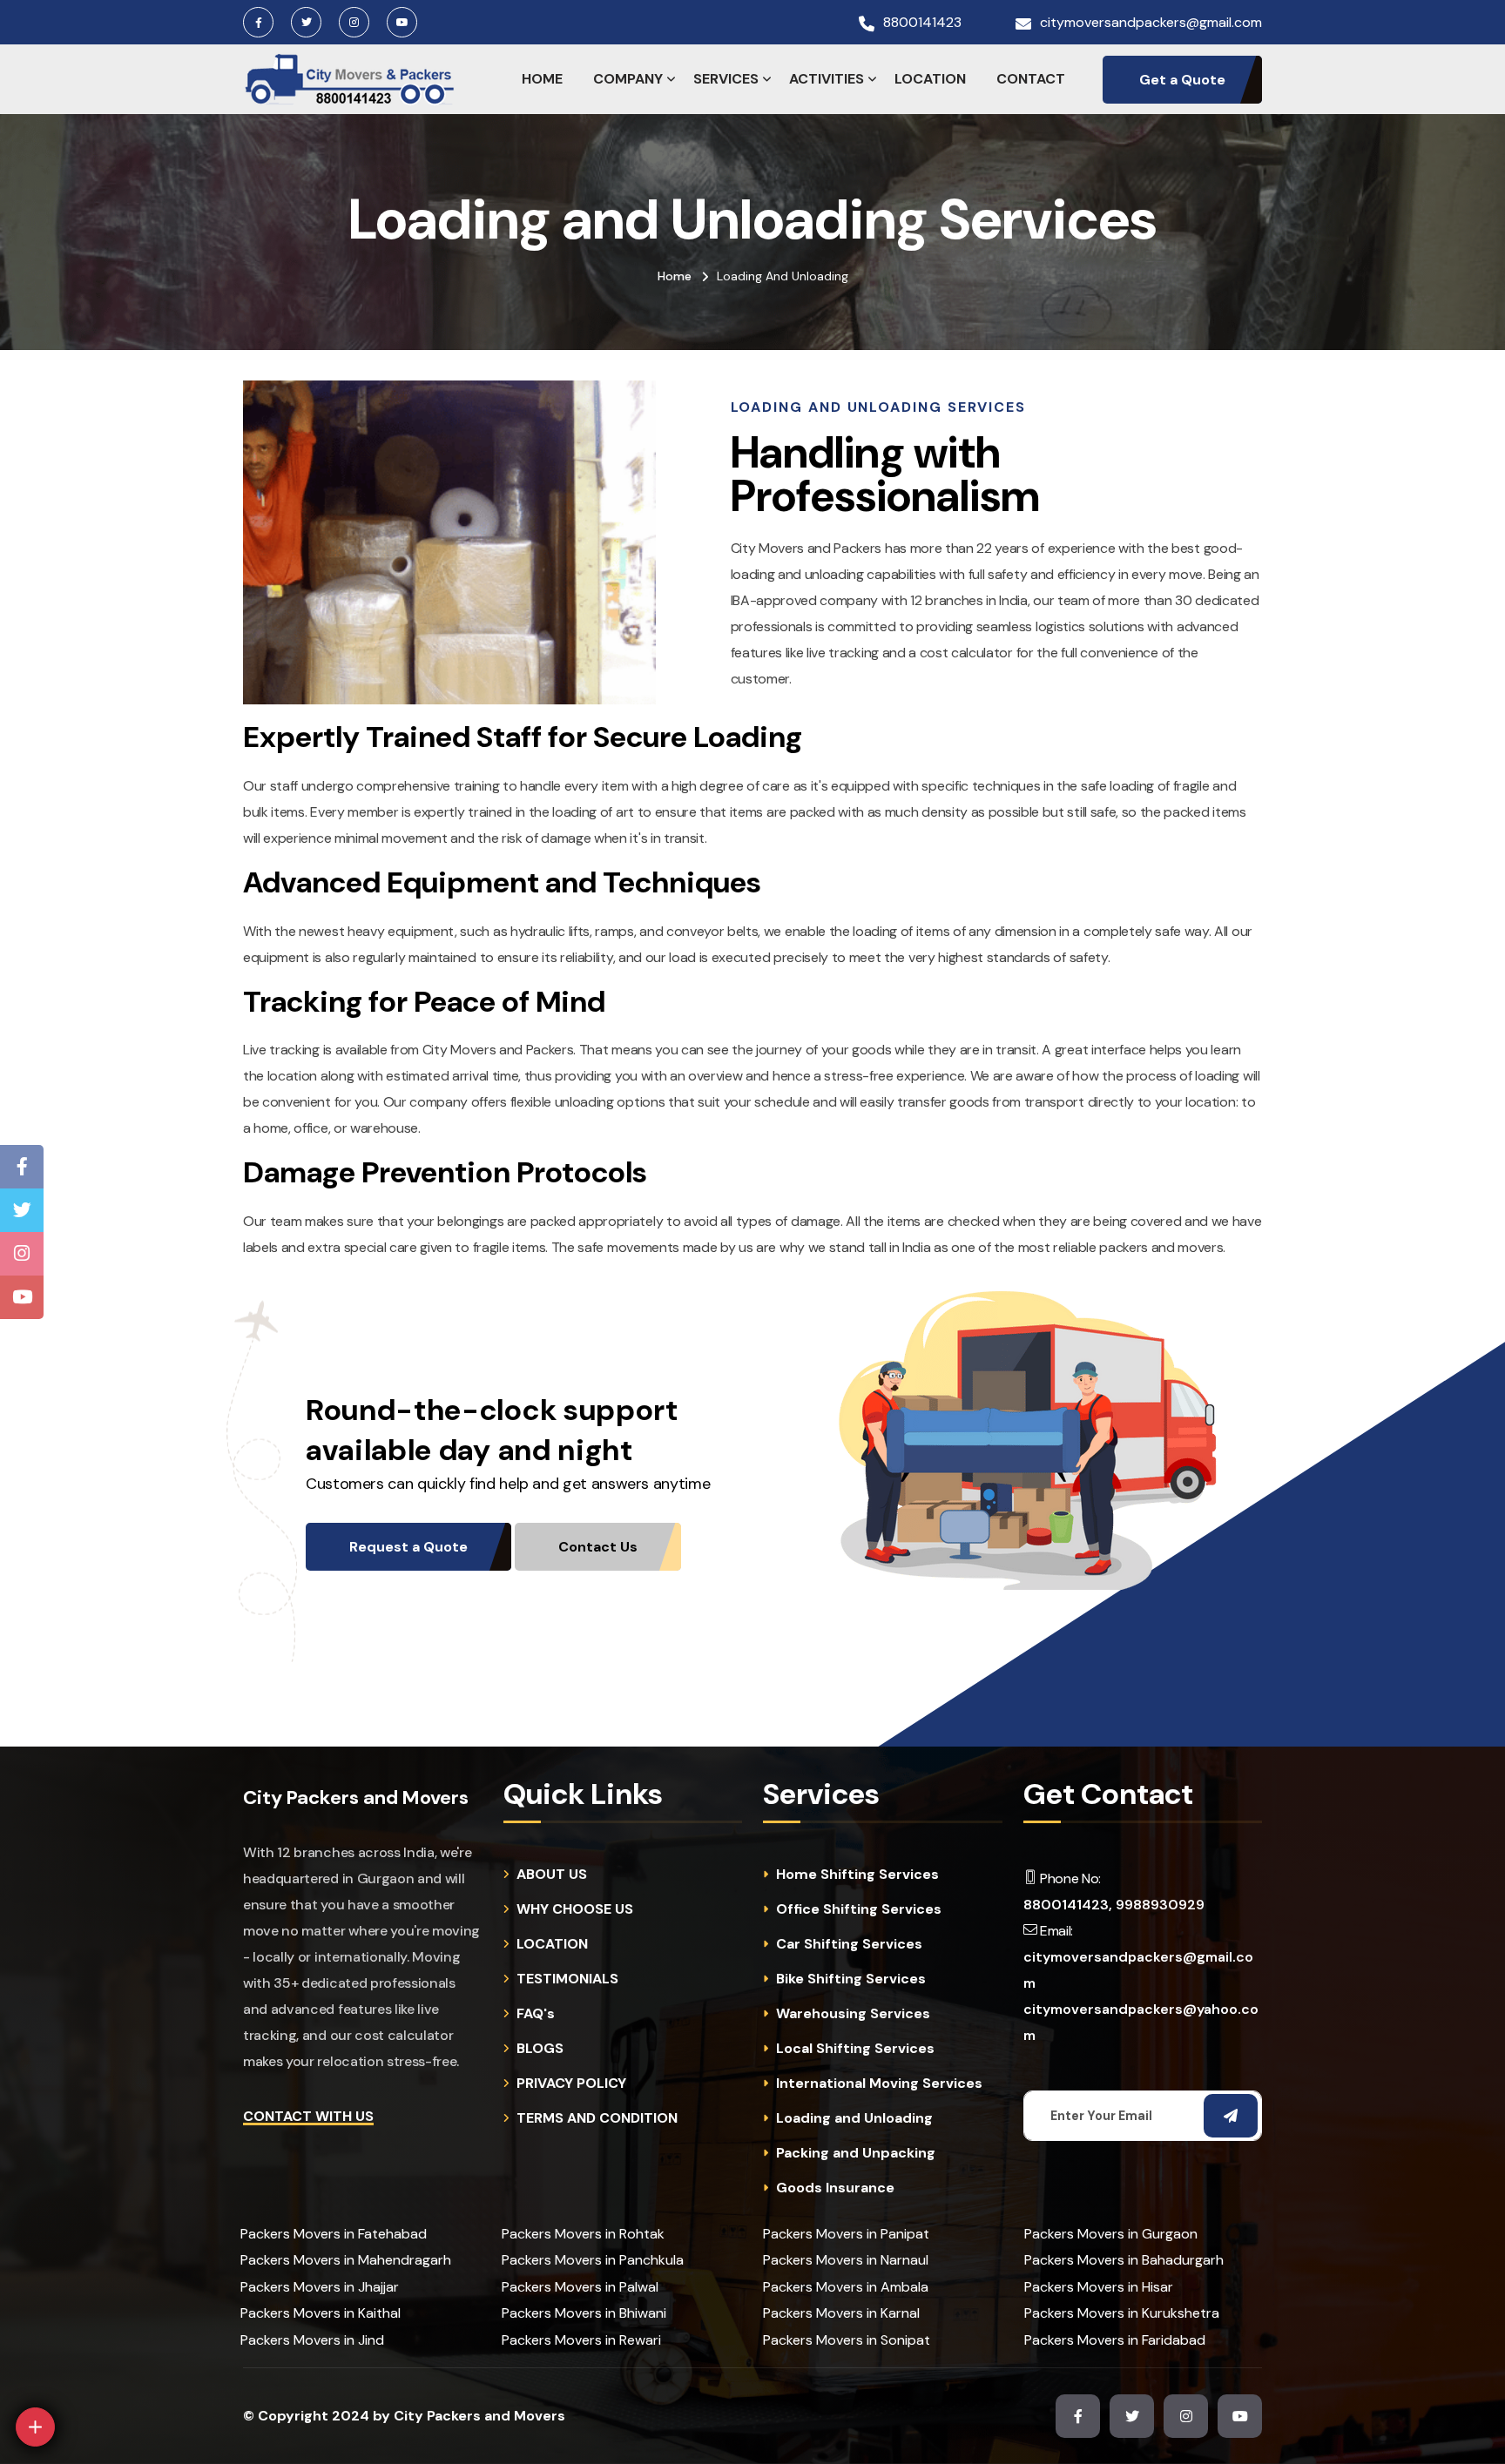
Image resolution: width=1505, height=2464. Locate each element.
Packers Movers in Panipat (846, 2234)
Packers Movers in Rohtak (583, 2234)
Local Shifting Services (855, 2049)
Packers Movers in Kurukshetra (1122, 2313)
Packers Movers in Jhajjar (320, 2287)
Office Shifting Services (859, 1909)
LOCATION (930, 79)
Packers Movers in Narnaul (846, 2260)
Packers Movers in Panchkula (593, 2260)
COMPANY (628, 79)
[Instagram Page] (22, 1254)
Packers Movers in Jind (312, 2340)
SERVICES (726, 79)
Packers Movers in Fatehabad (334, 2234)
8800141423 (922, 23)
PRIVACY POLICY (571, 2084)
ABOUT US (552, 1875)
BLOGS (540, 2049)
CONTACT (1031, 79)
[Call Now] (156, 2282)
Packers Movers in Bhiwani (584, 2313)
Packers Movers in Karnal (841, 2313)
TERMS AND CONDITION (597, 2118)
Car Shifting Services (849, 1944)
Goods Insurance (835, 2188)
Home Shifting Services (857, 1875)
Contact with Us (308, 2116)
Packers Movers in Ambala (846, 2287)
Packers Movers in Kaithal (321, 2313)
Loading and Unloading (854, 2118)
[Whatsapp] (75, 2375)
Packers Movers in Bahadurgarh (1124, 2260)
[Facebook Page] (22, 1167)
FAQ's (536, 2014)
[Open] (35, 2427)
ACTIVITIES (827, 79)
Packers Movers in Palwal (580, 2287)
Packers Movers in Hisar (1099, 2287)
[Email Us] (116, 2329)
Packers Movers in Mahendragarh (346, 2260)
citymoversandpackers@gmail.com (1151, 23)
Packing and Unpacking (856, 2153)
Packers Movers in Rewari (581, 2340)
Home (675, 276)
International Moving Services (879, 2084)
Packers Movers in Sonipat (847, 2340)
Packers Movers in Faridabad (1115, 2340)
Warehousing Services (853, 2014)
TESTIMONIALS (567, 1979)
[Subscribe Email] (1231, 2116)
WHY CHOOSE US (575, 1909)
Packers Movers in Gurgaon (1111, 2234)
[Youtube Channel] (22, 1297)
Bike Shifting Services (851, 1979)
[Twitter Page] (22, 1210)
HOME (542, 79)
